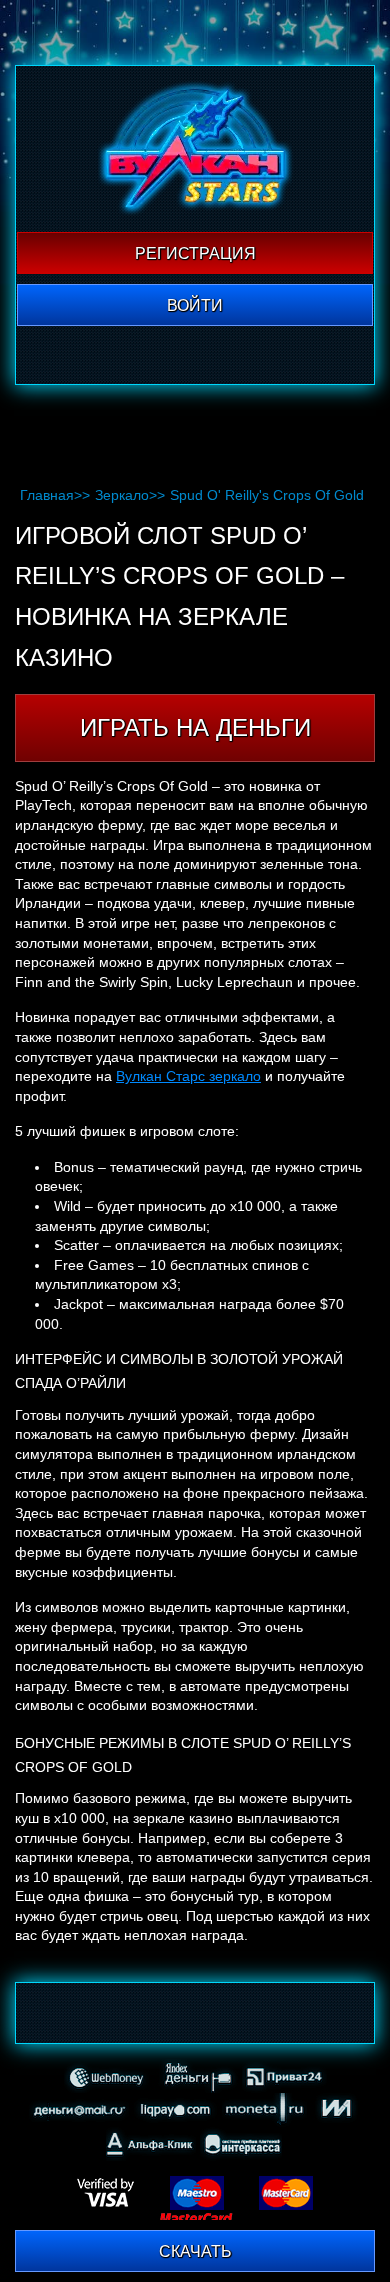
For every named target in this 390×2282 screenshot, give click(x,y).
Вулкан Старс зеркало (188, 1076)
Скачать (195, 2251)
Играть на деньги (195, 727)
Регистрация (195, 253)
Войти (195, 305)
